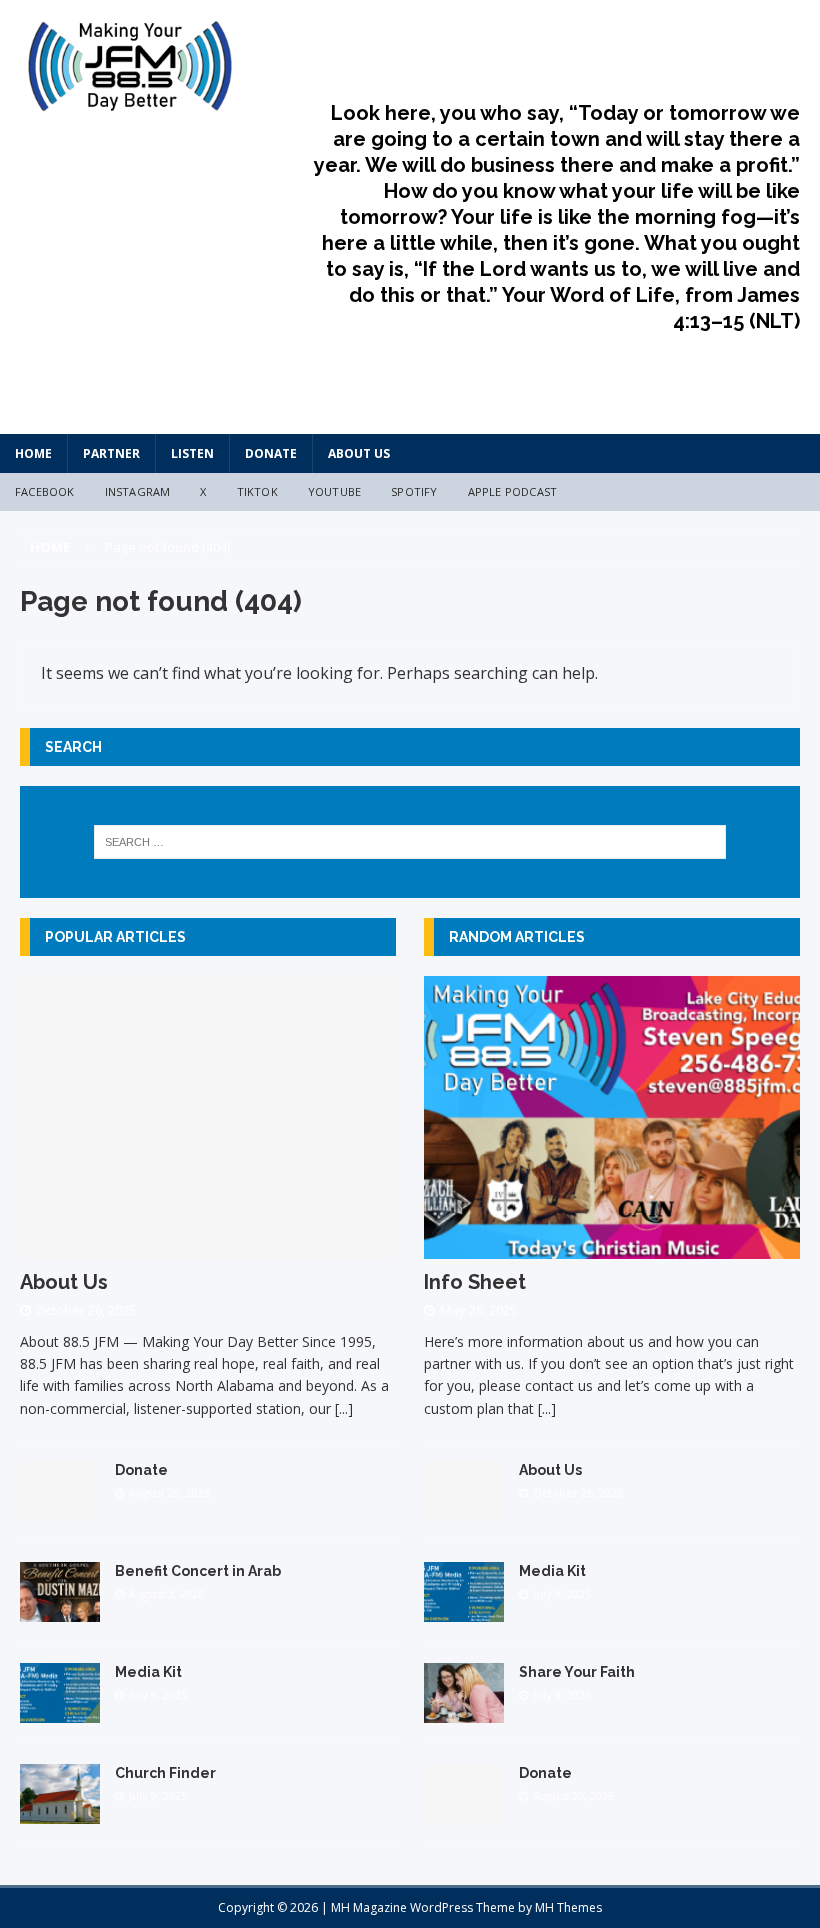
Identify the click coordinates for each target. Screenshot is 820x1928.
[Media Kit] (60, 1711)
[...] (344, 1408)
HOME (33, 453)
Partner (111, 453)
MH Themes (568, 1907)
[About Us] (208, 1246)
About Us (359, 453)
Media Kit (148, 1672)
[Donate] (60, 1509)
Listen (192, 453)
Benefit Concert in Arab (198, 1571)
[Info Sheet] (612, 1246)
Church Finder (165, 1773)
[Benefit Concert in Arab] (60, 1610)
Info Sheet (475, 1282)
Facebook (45, 491)
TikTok (257, 491)
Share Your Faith (577, 1672)
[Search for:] (410, 842)
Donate (271, 453)
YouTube (334, 491)
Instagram (138, 491)
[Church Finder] (60, 1812)
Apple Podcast (513, 491)
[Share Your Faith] (464, 1711)
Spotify (414, 491)
